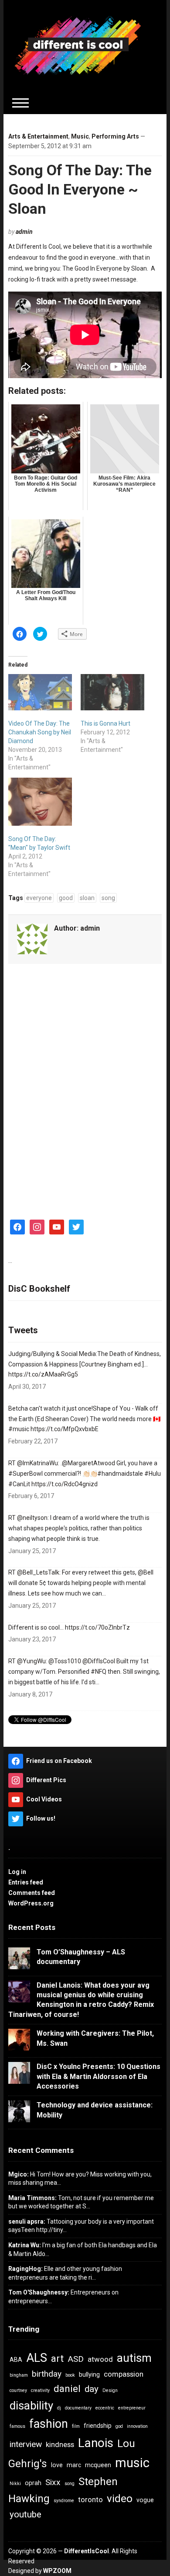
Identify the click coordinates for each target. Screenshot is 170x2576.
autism (134, 2358)
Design (110, 2390)
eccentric (105, 2408)
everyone (39, 898)
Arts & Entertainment (38, 136)
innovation (137, 2426)
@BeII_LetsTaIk (38, 1572)
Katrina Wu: (25, 2245)
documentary (78, 2408)
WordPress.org (31, 1903)
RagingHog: (25, 2269)
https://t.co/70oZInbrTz (97, 1627)
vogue (145, 2500)
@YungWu (31, 1661)
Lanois (96, 2443)
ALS (37, 2358)
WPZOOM (57, 2571)
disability (31, 2406)
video (120, 2499)
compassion (124, 2374)
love (57, 2465)
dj (59, 2408)
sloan (87, 898)
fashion (49, 2424)
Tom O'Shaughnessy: (39, 2292)
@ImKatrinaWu (37, 1463)
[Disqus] (85, 1088)
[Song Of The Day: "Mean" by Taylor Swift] (40, 801)
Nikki (15, 2484)
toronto (90, 2500)
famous (17, 2426)
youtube (25, 2514)
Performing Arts (115, 136)
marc (74, 2465)
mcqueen (98, 2465)
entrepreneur (132, 2408)
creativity (40, 2390)
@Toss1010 (65, 1661)
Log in (17, 1872)
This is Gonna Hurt (105, 723)
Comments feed (32, 1893)
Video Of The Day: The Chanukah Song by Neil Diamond (40, 732)
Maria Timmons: (32, 2198)
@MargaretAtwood (88, 1463)
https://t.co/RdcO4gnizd (65, 1484)
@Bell (146, 1572)
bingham (19, 2375)
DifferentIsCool (87, 2551)
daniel (67, 2389)
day (92, 2389)
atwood (100, 2359)
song (108, 898)
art (57, 2359)
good (66, 898)
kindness (60, 2444)
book (70, 2375)
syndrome (64, 2501)
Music (80, 136)
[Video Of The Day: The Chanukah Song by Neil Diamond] (40, 692)
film (76, 2426)
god (119, 2426)
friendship (98, 2426)
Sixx (53, 2482)
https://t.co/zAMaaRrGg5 (43, 1374)
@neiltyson (32, 1518)
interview (26, 2444)
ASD (76, 2359)
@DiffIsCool (99, 1661)
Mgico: (19, 2174)
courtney (18, 2390)
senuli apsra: (27, 2221)
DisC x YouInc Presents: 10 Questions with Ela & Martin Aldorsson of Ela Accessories (99, 2076)
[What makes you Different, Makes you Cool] (78, 45)
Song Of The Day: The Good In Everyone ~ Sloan (80, 189)
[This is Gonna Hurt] (112, 692)
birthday (47, 2374)
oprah (33, 2483)
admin (24, 232)
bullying (89, 2374)
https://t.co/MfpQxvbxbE (65, 1429)
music (132, 2463)
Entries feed (26, 1882)
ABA (16, 2360)
